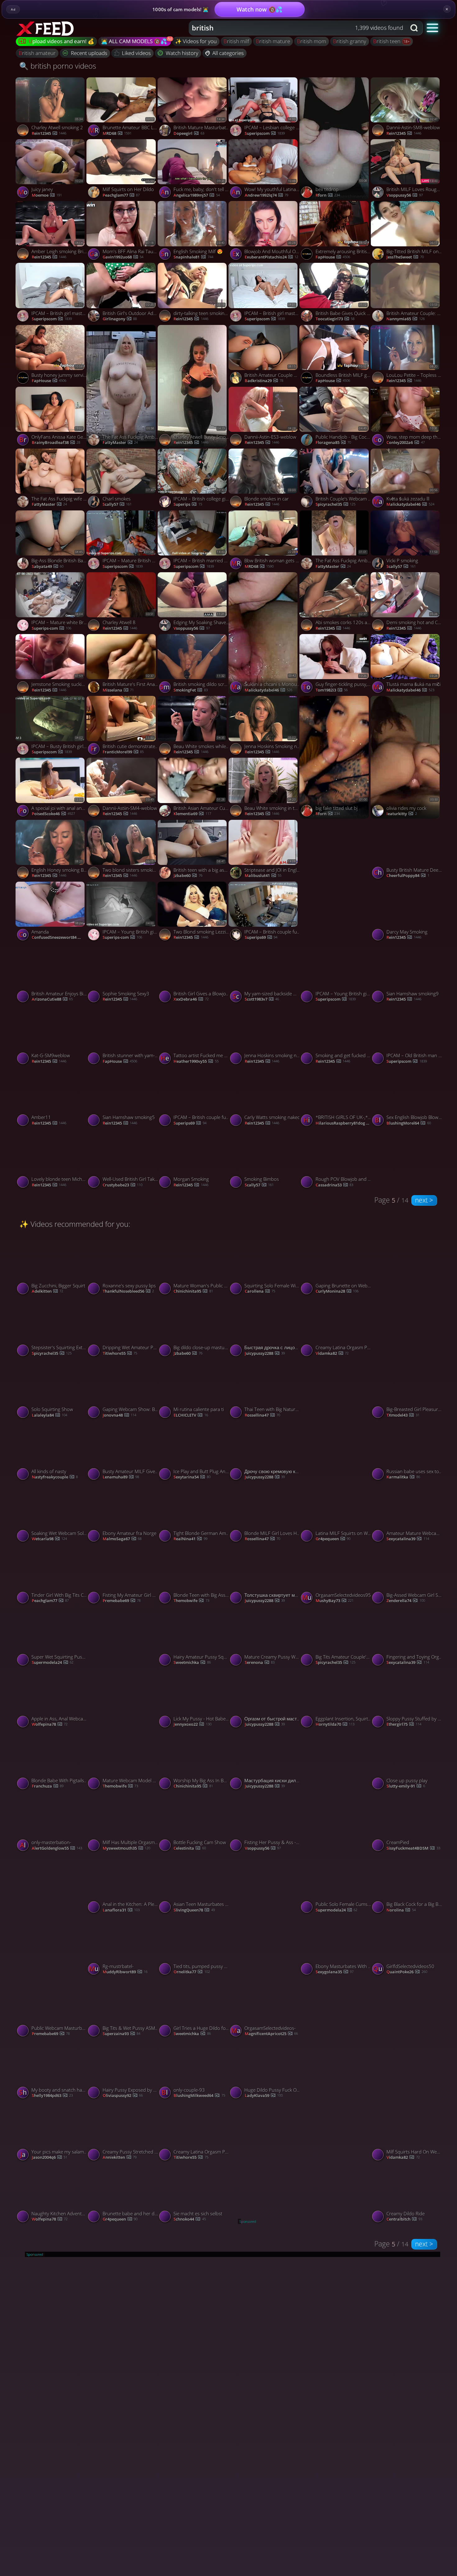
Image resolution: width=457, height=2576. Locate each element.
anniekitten (120, 2158)
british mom (312, 41)
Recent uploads (89, 53)
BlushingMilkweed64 (199, 2096)
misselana (118, 690)
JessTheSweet (405, 257)
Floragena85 (333, 443)
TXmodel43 (403, 1415)
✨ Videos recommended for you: (75, 1224)
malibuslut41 (263, 876)
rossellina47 (262, 1415)
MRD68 (117, 134)
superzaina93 (121, 2034)
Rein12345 (49, 134)
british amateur (37, 53)
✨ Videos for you (196, 41)
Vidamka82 (332, 1354)
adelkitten (47, 1291)
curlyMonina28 (337, 1291)
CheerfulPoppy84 (408, 876)
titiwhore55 (120, 1354)
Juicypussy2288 (265, 1354)
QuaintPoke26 (407, 1972)
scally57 (117, 505)
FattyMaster (120, 443)
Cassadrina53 (334, 1185)
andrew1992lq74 (266, 195)
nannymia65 (405, 319)
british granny (350, 41)
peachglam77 (121, 195)
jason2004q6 (49, 2158)
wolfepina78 (50, 1724)
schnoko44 (189, 2219)
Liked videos (136, 53)
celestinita (189, 1848)
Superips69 (261, 938)
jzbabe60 (188, 876)
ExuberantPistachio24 (271, 257)
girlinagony (120, 319)
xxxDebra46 (191, 999)
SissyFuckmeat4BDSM (413, 1848)
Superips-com (51, 628)
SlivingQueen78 (194, 1910)
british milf (236, 41)
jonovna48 (119, 1415)
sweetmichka (192, 1663)
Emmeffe (400, 1354)
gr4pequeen (333, 1539)
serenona (260, 1663)
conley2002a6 (405, 443)
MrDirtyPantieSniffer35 (343, 1477)
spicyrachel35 (335, 505)
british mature (273, 41)
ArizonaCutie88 (52, 999)
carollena (260, 1291)
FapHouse (333, 257)
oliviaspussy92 (123, 2096)
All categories (228, 53)
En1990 (114, 1724)
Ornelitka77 (192, 1972)
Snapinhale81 (193, 257)
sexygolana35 (335, 1972)
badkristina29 (264, 381)
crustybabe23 (122, 1185)
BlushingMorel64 (409, 1123)
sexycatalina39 (408, 1539)
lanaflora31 (121, 1910)
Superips (188, 505)
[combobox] (298, 28)
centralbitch (404, 2219)
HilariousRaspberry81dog (344, 1123)
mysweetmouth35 (126, 1848)
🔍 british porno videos (58, 66)
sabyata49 (48, 567)
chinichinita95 (193, 1291)
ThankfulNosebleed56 (128, 1291)
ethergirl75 (404, 1724)
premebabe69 (122, 1601)
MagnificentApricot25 (271, 2034)
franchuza (48, 1786)
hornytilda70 (335, 1724)
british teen (387, 41)
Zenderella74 (406, 1601)
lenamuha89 (121, 1477)
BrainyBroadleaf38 (56, 443)
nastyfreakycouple (55, 1477)
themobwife (191, 1601)
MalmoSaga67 (122, 1539)
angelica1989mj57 (196, 195)
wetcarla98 (49, 1539)
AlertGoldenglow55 (57, 1848)
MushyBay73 (335, 1601)
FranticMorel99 (123, 752)
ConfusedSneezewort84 (60, 938)
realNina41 (190, 1539)
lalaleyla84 (49, 1415)
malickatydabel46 (410, 505)
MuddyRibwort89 (125, 1972)
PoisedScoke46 (53, 814)
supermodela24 (53, 1663)
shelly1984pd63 (52, 2096)
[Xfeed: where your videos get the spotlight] (46, 28)
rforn (328, 195)
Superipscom (265, 134)
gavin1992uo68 (123, 257)
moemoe (47, 195)
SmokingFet (190, 690)
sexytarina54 (192, 1477)
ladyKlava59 (264, 2096)
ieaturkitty (402, 814)
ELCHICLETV (191, 1415)
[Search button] (415, 28)
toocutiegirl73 (335, 319)
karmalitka (403, 1477)
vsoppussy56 (404, 195)
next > (424, 1200)
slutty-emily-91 (406, 1786)
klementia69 (192, 814)
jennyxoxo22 (192, 1724)
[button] (433, 27)
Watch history (182, 53)
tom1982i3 (332, 690)
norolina (401, 1910)
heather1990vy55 (196, 1062)
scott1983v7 (262, 999)
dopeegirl (189, 134)
